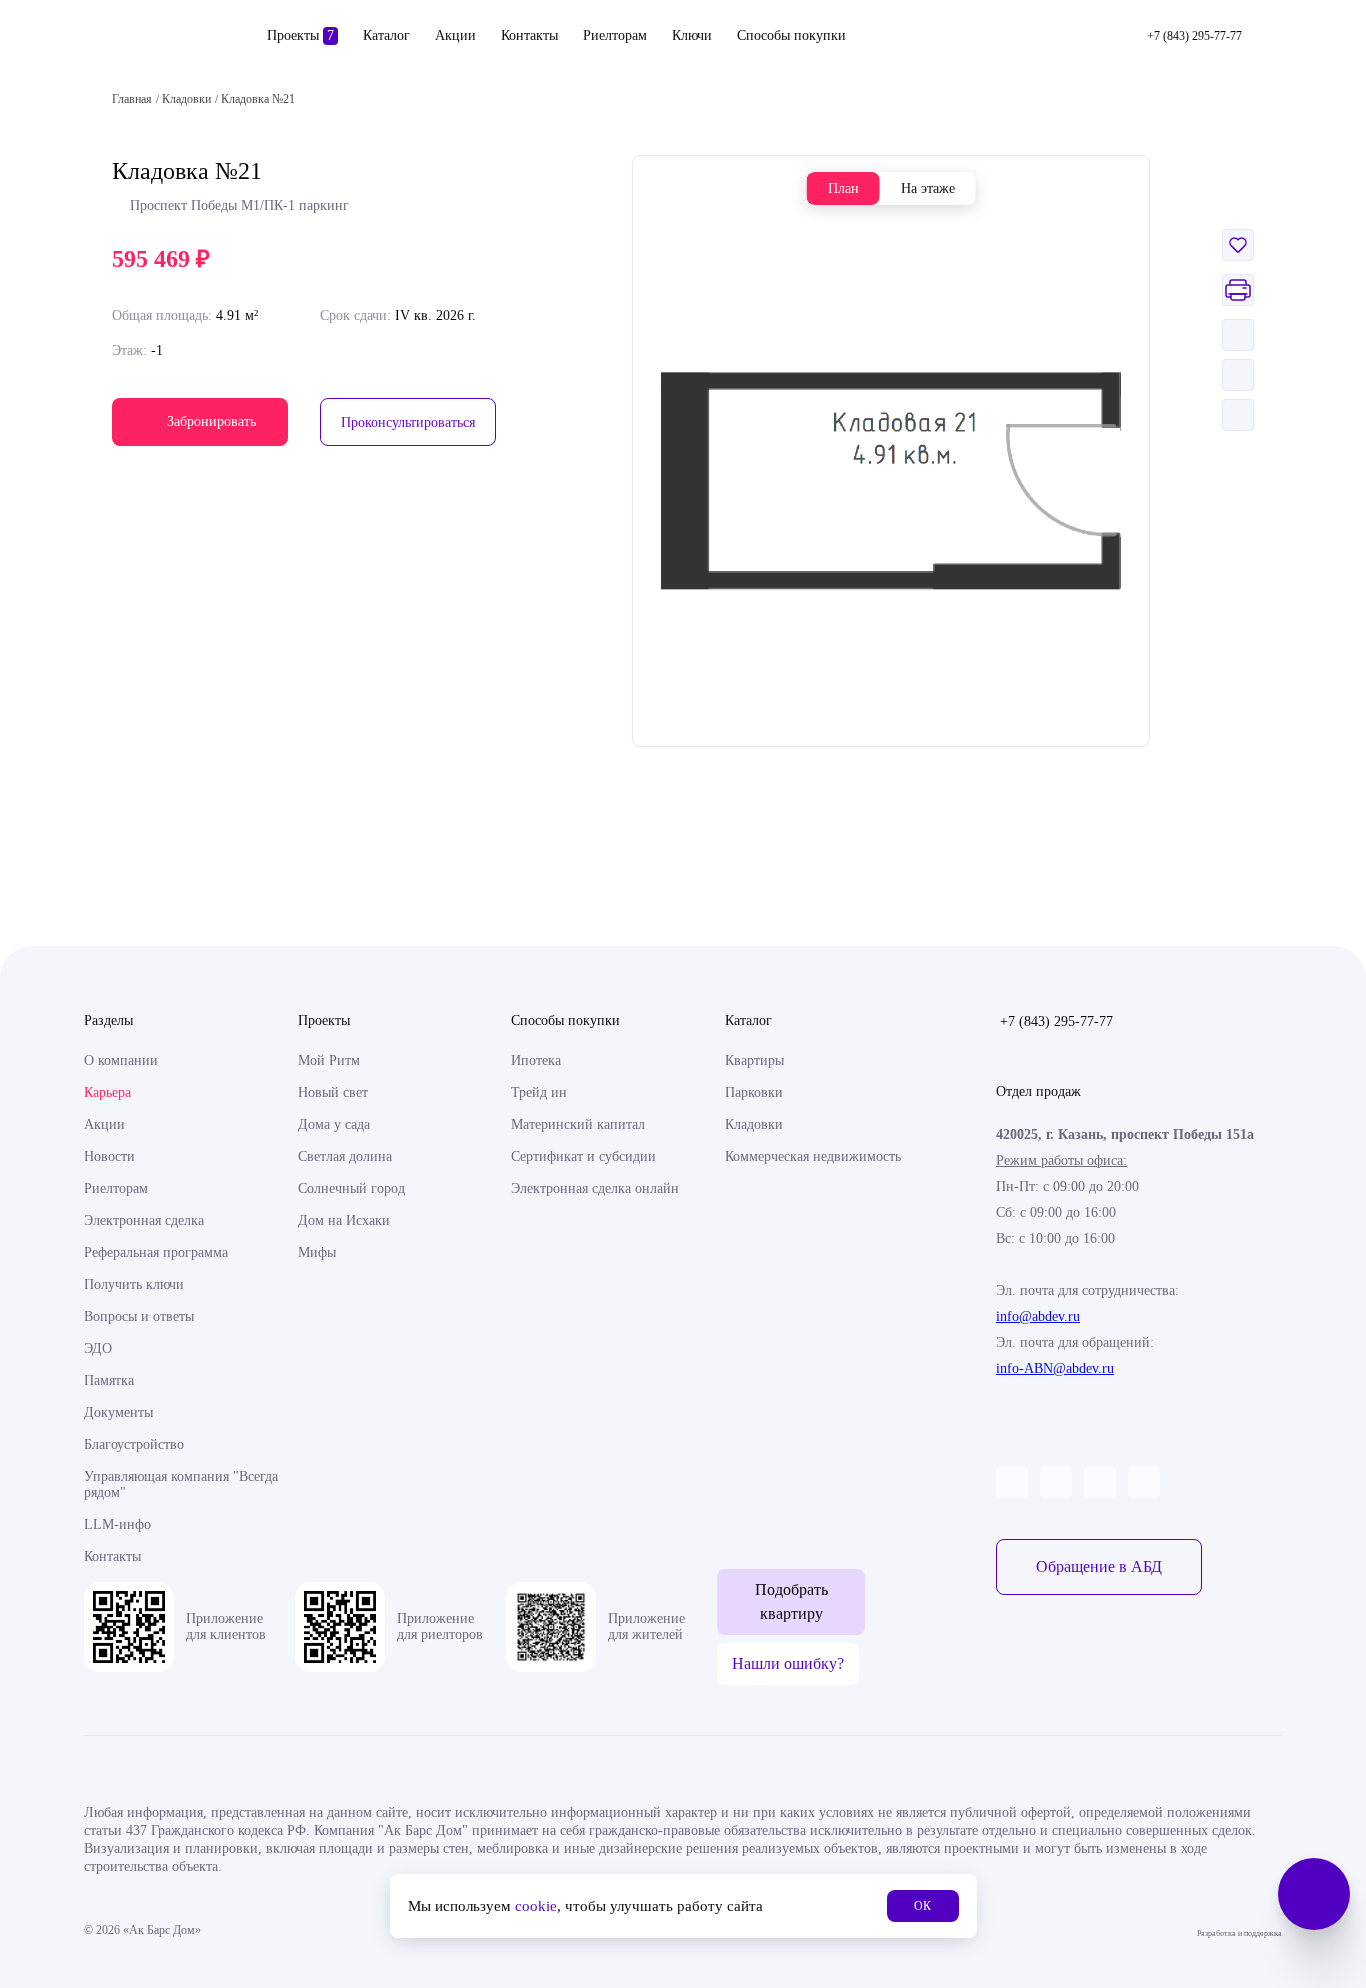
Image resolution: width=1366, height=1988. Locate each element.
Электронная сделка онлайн (595, 1188)
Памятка (109, 1380)
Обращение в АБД (1099, 1566)
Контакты (529, 35)
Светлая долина (345, 1156)
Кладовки (754, 1124)
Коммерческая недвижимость (813, 1156)
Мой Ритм (329, 1060)
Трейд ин (539, 1092)
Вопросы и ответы (139, 1316)
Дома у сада (334, 1124)
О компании (121, 1060)
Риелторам (615, 35)
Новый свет (333, 1092)
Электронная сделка (144, 1220)
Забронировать (211, 421)
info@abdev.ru (1038, 1316)
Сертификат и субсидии (583, 1156)
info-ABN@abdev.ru (1055, 1368)
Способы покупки (791, 35)
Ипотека (536, 1060)
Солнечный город (351, 1188)
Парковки (754, 1092)
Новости (109, 1156)
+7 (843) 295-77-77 (1056, 1021)
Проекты (300, 35)
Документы (118, 1412)
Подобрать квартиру (791, 1601)
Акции (455, 35)
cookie (536, 1906)
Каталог (386, 35)
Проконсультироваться (408, 422)
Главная (132, 99)
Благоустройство (134, 1444)
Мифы (317, 1252)
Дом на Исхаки (344, 1220)
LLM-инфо (117, 1524)
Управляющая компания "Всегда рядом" (181, 1484)
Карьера (107, 1092)
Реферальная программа (156, 1252)
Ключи (692, 35)
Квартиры (754, 1060)
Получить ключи (134, 1284)
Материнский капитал (578, 1124)
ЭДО (98, 1348)
